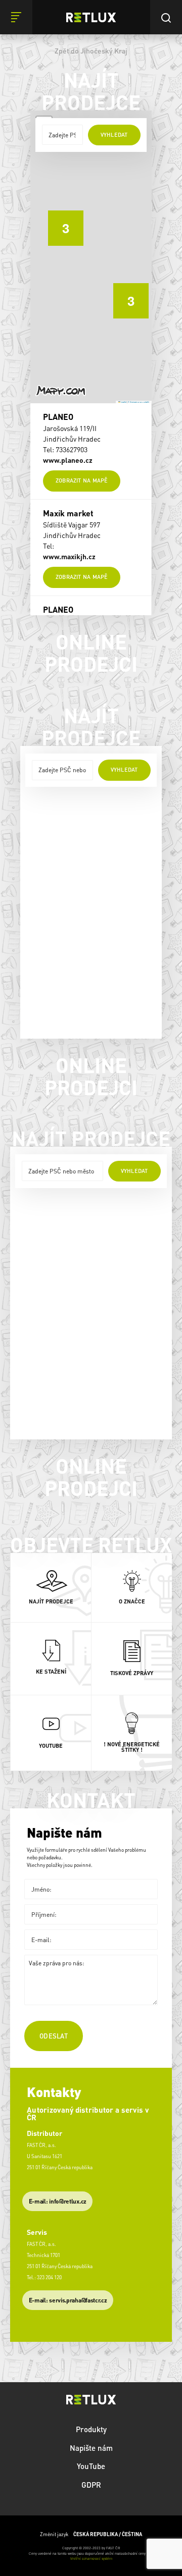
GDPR (91, 2485)
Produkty (91, 2429)
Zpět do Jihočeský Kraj (91, 50)
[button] (123, 293)
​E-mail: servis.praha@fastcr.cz (68, 2300)
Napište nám (91, 2448)
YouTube (91, 2466)
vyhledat (114, 135)
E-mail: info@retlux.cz (58, 2201)
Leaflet (123, 402)
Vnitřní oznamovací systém (91, 2559)
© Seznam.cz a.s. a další (139, 402)
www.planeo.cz (68, 460)
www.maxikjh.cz (69, 556)
